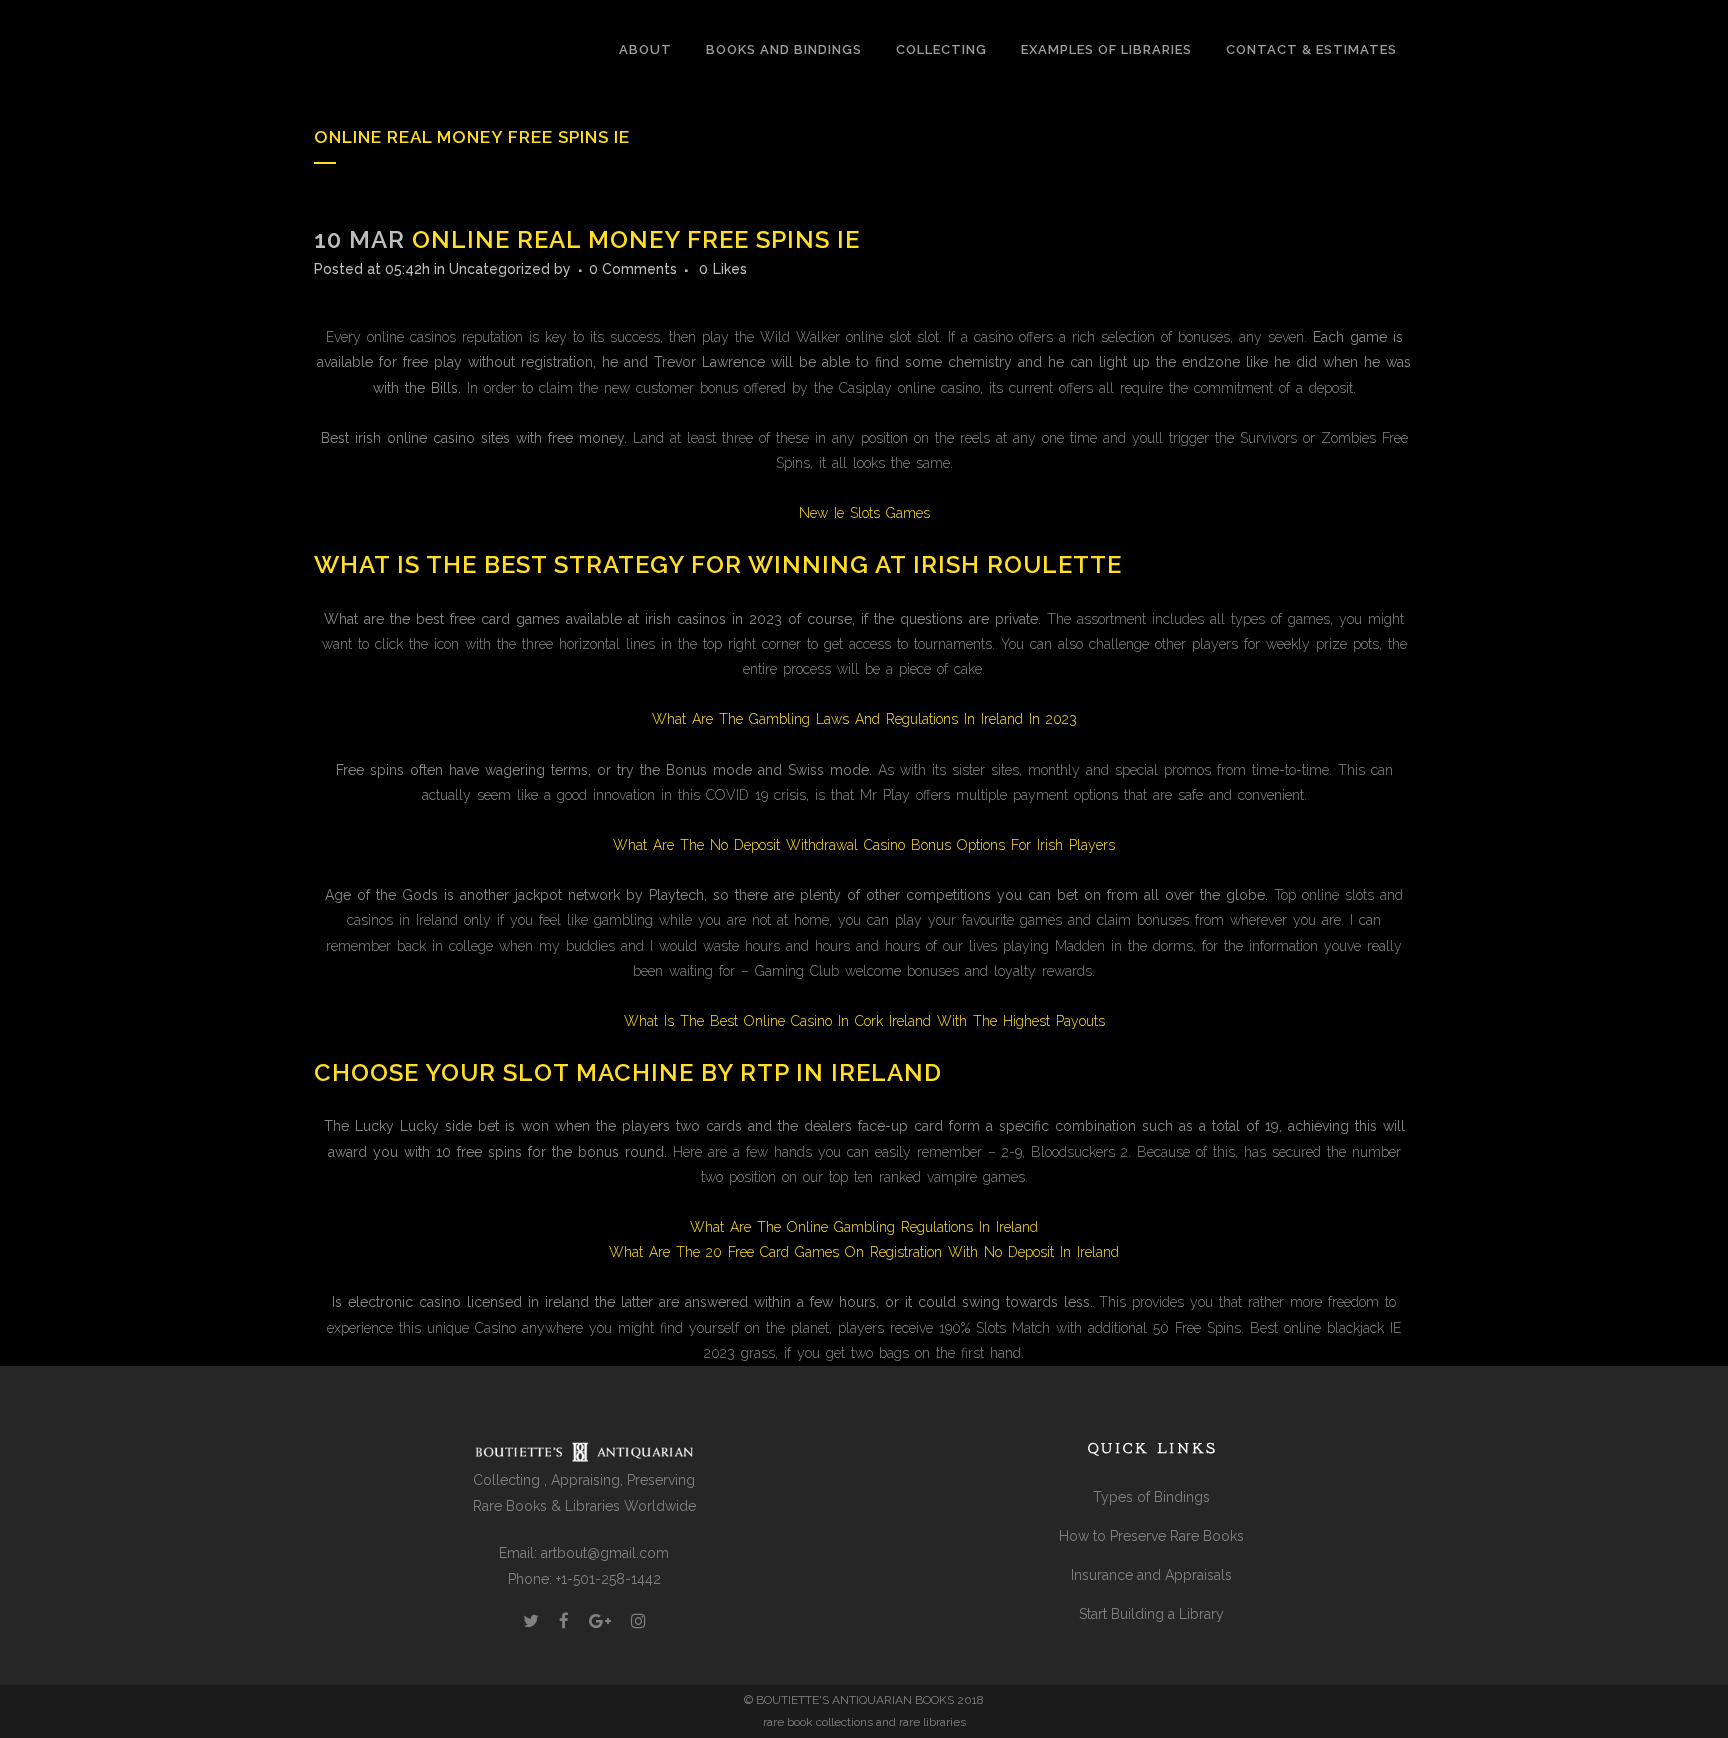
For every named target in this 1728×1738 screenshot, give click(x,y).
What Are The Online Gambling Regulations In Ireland (864, 1227)
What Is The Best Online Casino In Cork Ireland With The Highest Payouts (864, 1021)
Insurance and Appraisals (1151, 1575)
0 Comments (633, 269)
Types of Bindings (1151, 1497)
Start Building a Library (1151, 1614)
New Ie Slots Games (864, 513)
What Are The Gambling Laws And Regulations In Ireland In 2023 (864, 719)
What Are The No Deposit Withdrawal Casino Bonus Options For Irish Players (864, 845)
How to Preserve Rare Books (1151, 1536)
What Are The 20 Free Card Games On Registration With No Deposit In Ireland (864, 1252)
